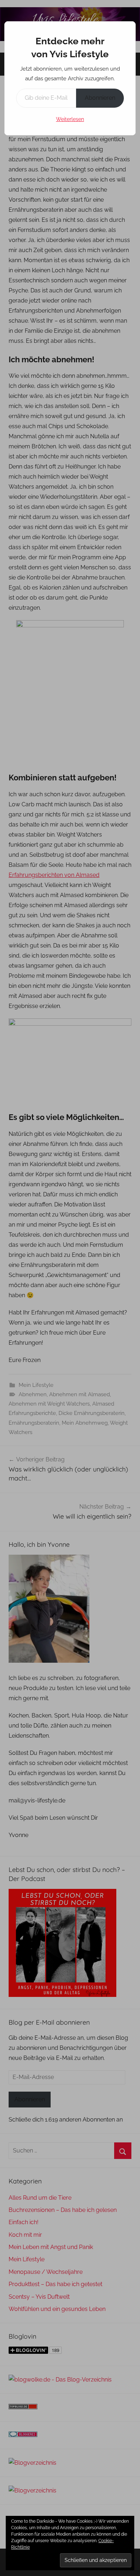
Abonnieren (100, 98)
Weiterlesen (70, 119)
